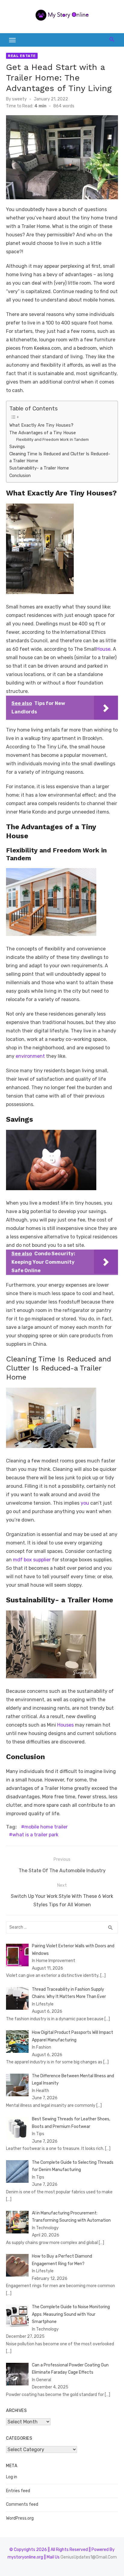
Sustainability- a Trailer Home (39, 468)
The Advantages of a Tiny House (43, 433)
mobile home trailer (46, 1827)
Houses (65, 1725)
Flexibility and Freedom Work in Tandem (53, 439)
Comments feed (22, 2504)
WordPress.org (20, 2518)
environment (30, 1056)
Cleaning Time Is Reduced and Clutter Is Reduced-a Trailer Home (60, 457)
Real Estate (22, 56)
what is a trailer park (35, 1835)
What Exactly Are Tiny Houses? (41, 425)
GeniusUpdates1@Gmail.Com (89, 2557)
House (103, 649)
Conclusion (20, 476)
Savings (18, 447)
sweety (19, 99)
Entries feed (18, 2491)
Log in (12, 2477)
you (84, 1503)
